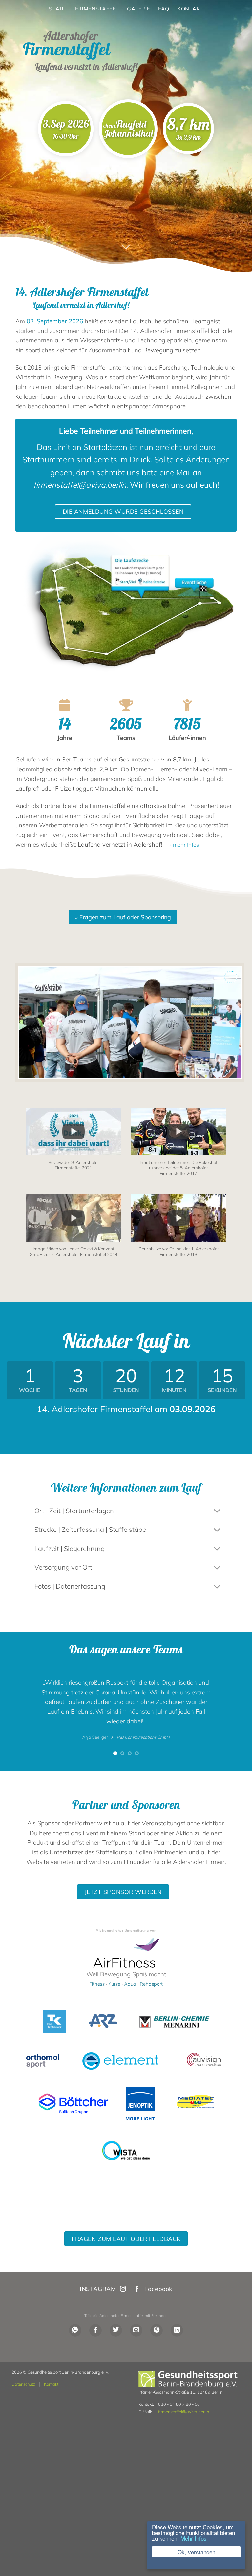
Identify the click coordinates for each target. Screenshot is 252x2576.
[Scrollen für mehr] (126, 247)
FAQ (164, 9)
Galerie (138, 9)
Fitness (97, 1984)
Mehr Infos (194, 2538)
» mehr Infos (184, 845)
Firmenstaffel (97, 9)
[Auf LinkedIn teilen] (177, 2330)
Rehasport (151, 1984)
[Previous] (23, 1712)
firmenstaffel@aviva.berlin (184, 2412)
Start (58, 9)
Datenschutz (23, 2384)
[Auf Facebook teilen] (95, 2330)
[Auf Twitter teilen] (116, 2330)
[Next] (229, 1712)
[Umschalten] (217, 1511)
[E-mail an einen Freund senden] (136, 2330)
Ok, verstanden (196, 2552)
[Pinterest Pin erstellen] (157, 2330)
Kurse (114, 1984)
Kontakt (190, 9)
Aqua (130, 1984)
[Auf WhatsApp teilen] (75, 2330)
